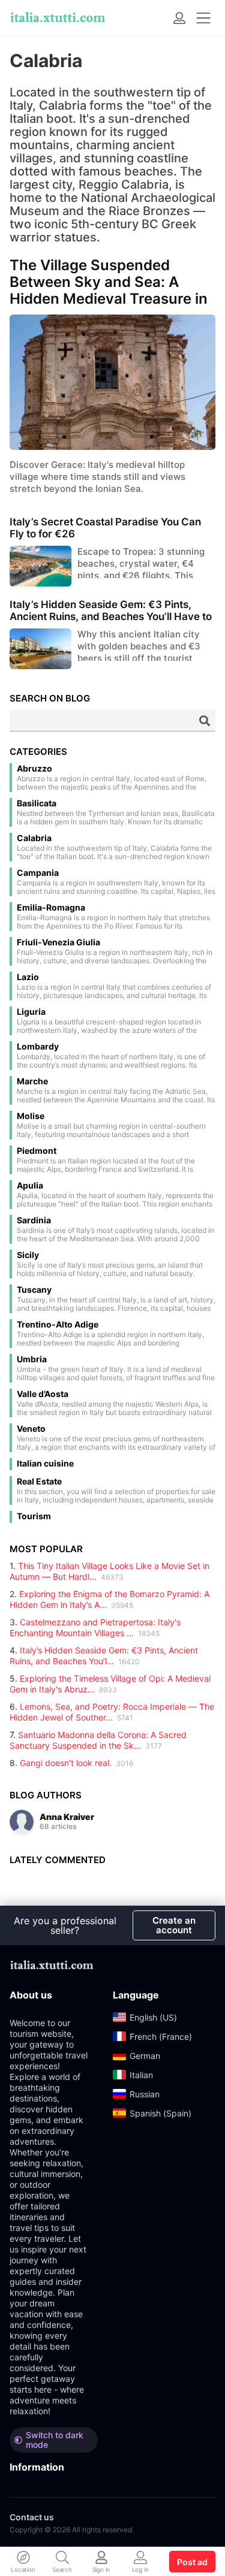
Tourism (34, 1516)
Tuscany (34, 1290)
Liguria (31, 1012)
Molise (31, 1116)
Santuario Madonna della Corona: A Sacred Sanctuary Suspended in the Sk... (98, 1740)
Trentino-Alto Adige (58, 1325)
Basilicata (37, 803)
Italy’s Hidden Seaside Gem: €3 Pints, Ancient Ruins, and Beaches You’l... (104, 1656)
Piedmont (37, 1151)
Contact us (32, 2517)
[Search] (205, 721)
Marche (32, 1081)
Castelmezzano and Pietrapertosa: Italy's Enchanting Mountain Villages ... (95, 1627)
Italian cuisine (45, 1464)
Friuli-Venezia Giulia (58, 942)
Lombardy (38, 1047)
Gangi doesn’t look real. (66, 1763)
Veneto (31, 1429)
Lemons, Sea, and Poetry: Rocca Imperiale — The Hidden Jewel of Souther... (112, 1712)
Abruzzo (34, 769)
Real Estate (39, 1481)
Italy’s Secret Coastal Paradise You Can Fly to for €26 (105, 528)
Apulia (30, 1186)
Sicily (28, 1255)
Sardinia (34, 1220)
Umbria (32, 1359)
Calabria (34, 838)
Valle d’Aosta (43, 1394)
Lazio (28, 977)
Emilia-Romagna (51, 908)
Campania (38, 873)
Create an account (174, 1925)
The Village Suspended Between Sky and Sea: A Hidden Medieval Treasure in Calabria (109, 282)
